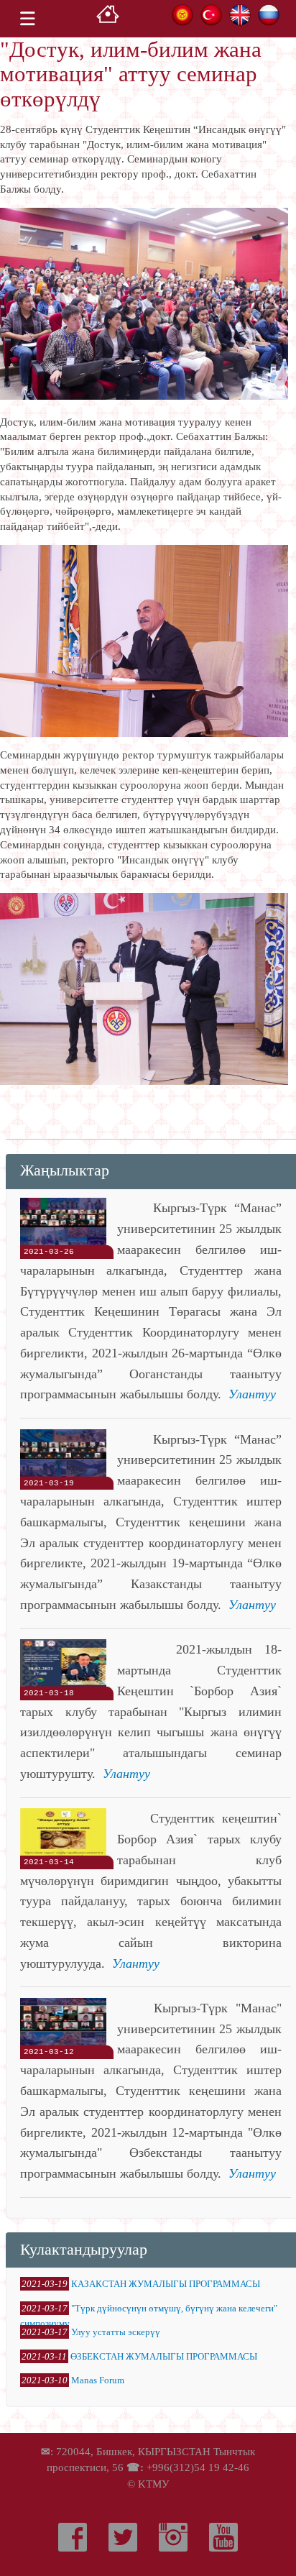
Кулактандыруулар (84, 2249)
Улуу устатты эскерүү (116, 2332)
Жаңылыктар (65, 1170)
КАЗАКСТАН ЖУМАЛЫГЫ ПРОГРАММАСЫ (166, 2284)
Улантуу (252, 1394)
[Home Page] (108, 18)
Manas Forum (98, 2380)
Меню (27, 19)
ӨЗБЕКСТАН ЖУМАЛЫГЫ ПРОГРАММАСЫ (164, 2356)
